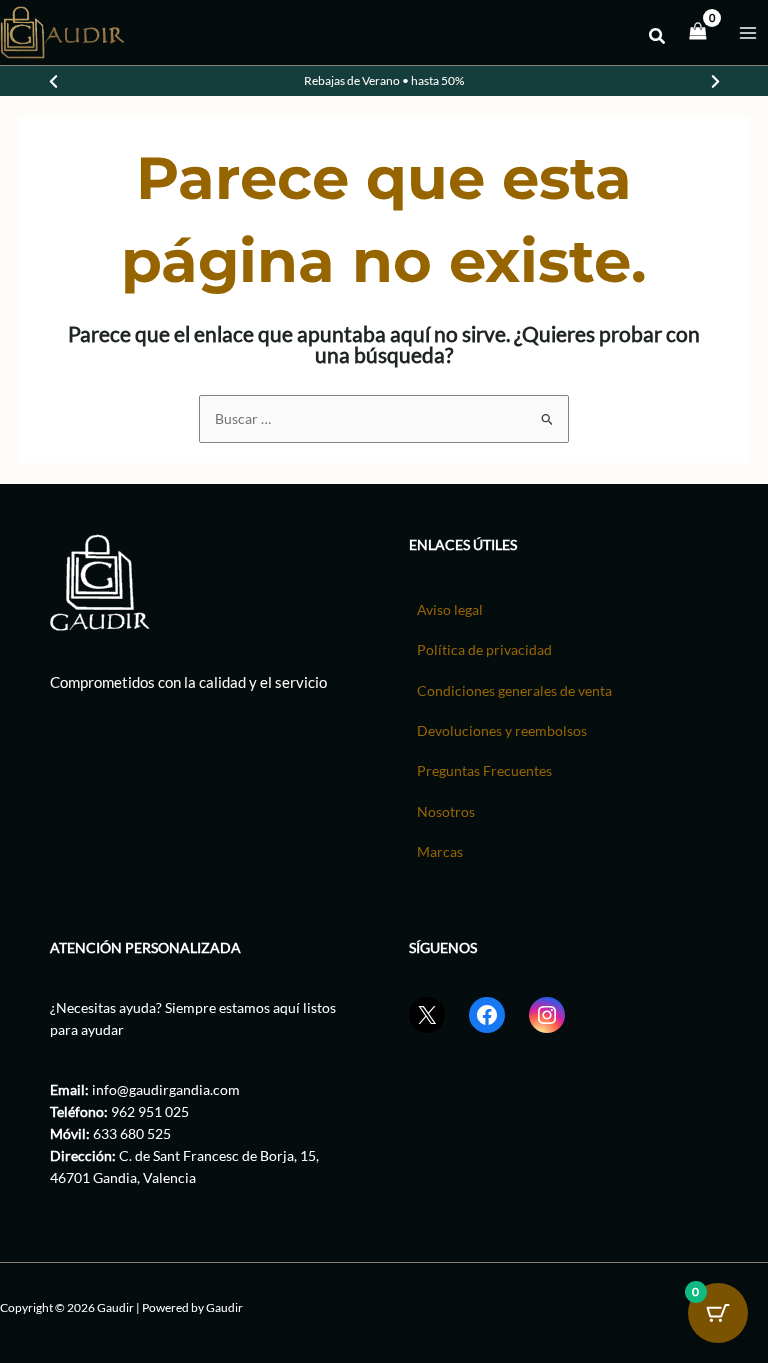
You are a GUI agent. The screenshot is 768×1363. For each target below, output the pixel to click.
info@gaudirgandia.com (166, 1089)
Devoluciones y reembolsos (502, 730)
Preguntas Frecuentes (484, 770)
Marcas (440, 851)
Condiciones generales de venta (514, 690)
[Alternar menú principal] (748, 32)
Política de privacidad (484, 649)
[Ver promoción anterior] (53, 81)
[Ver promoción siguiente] (715, 81)
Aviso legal (450, 609)
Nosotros (446, 811)
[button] (658, 38)
